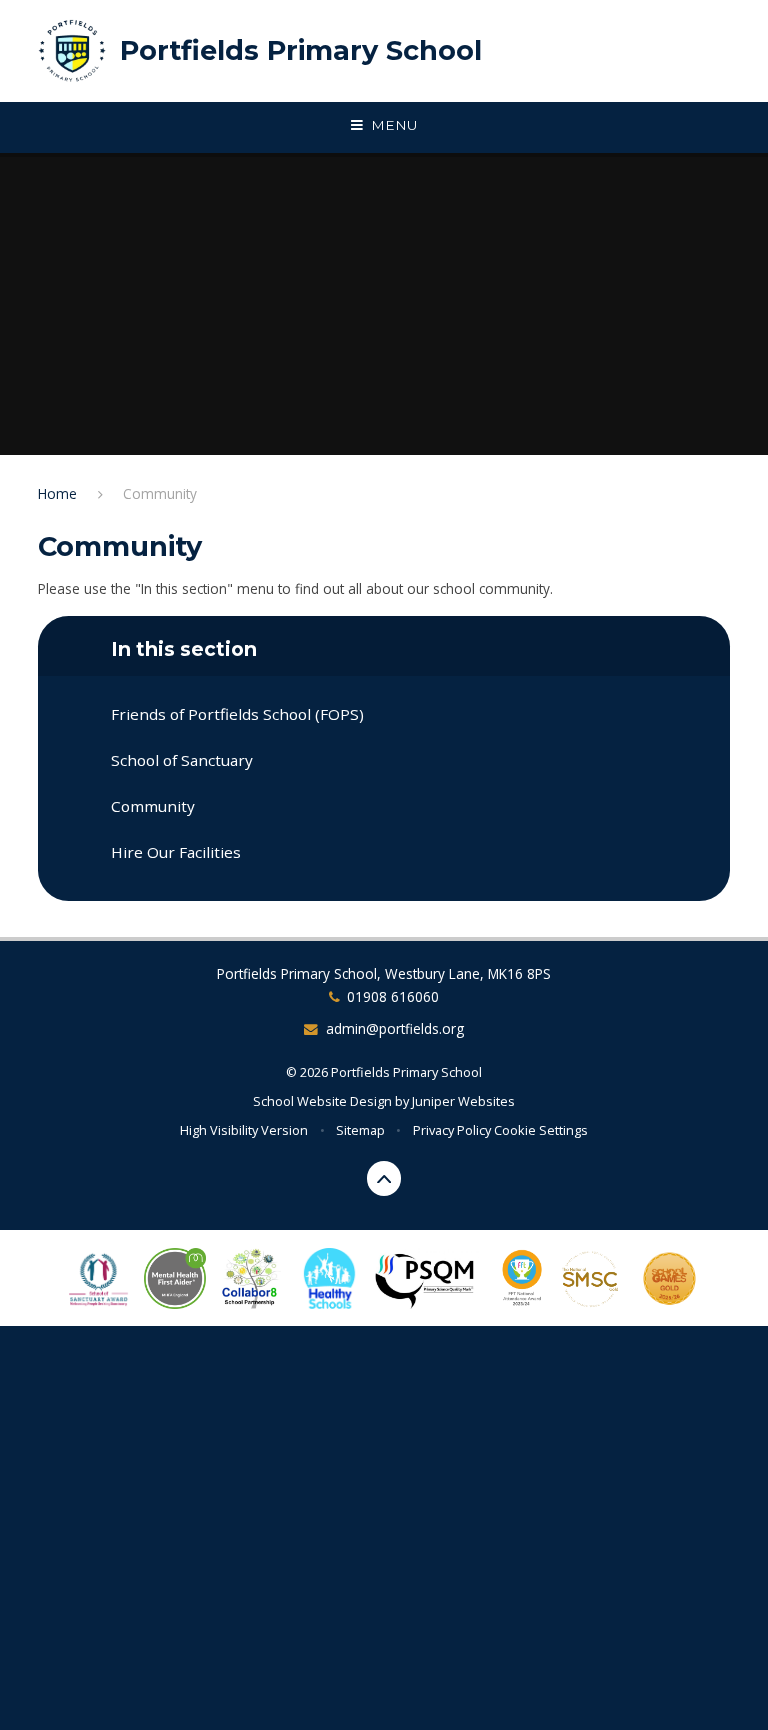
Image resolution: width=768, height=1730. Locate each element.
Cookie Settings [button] (541, 1130)
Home (57, 493)
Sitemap (360, 1130)
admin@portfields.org (395, 1028)
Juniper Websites (463, 1101)
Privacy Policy (452, 1130)
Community (160, 493)
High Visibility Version (244, 1130)
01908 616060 (393, 996)
